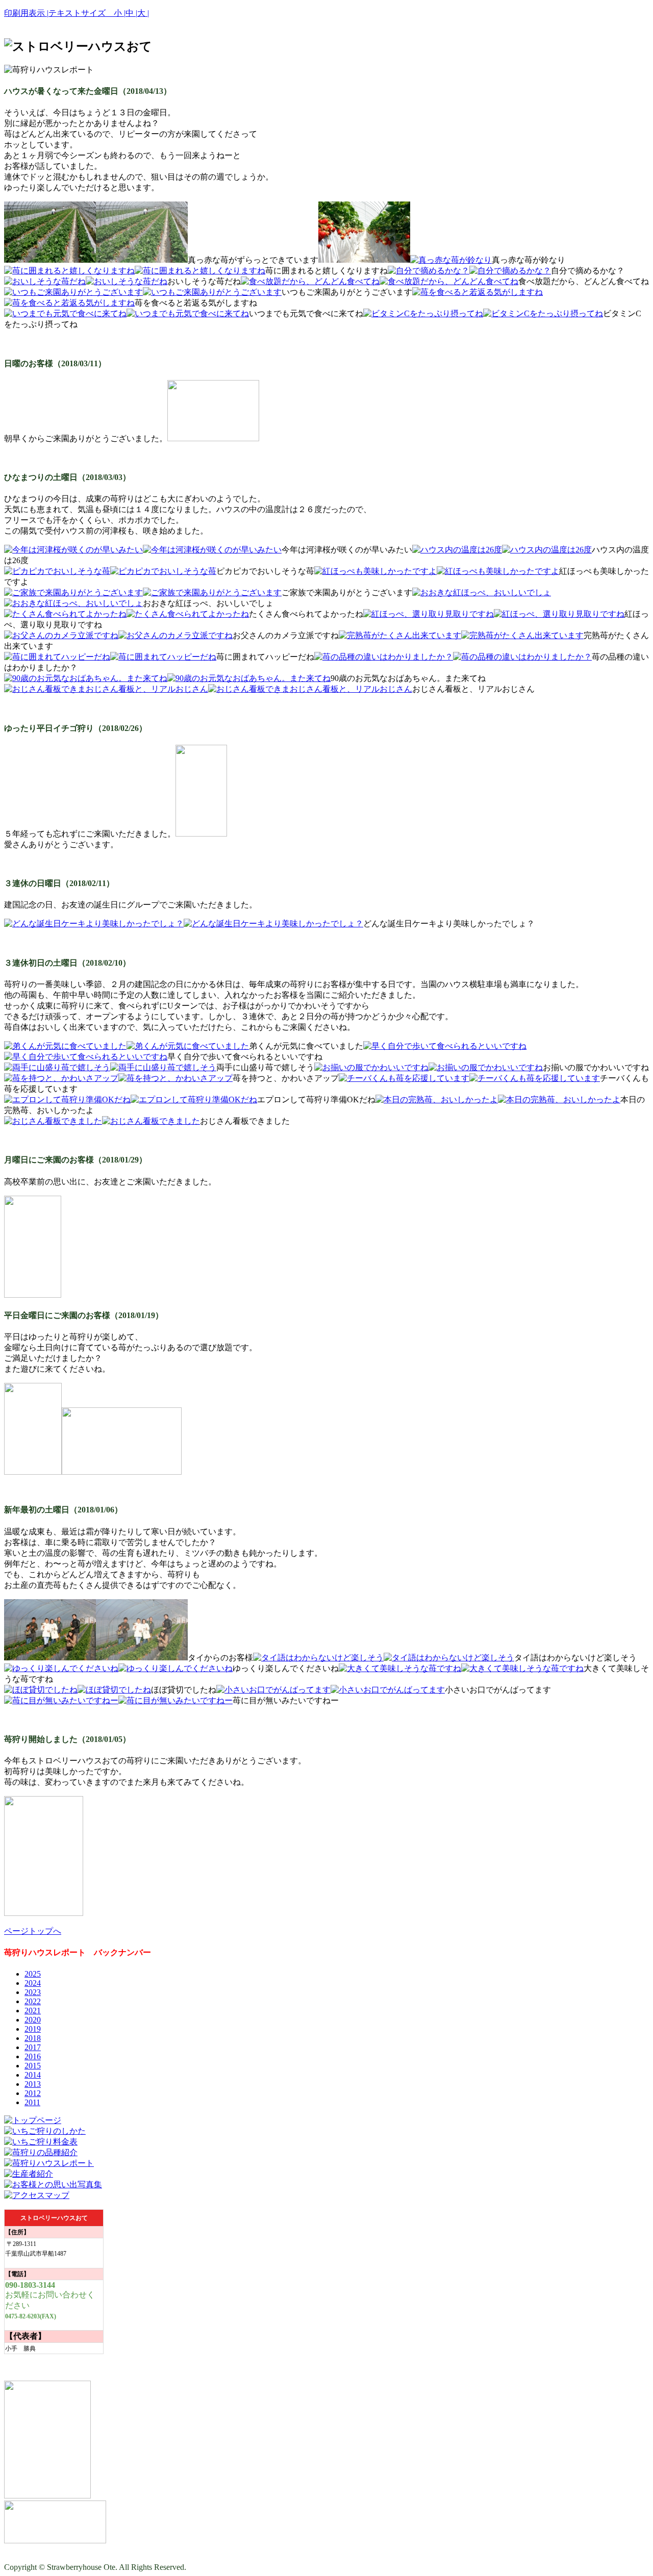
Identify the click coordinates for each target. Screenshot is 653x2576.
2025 (33, 1974)
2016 (33, 2056)
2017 (33, 2047)
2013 (33, 2084)
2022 (33, 2001)
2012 (33, 2093)
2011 (32, 2102)
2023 (33, 1992)
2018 (33, 2038)
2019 (33, 2029)
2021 (33, 2011)
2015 (33, 2066)
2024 (33, 1983)
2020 (33, 2020)
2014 (33, 2075)
